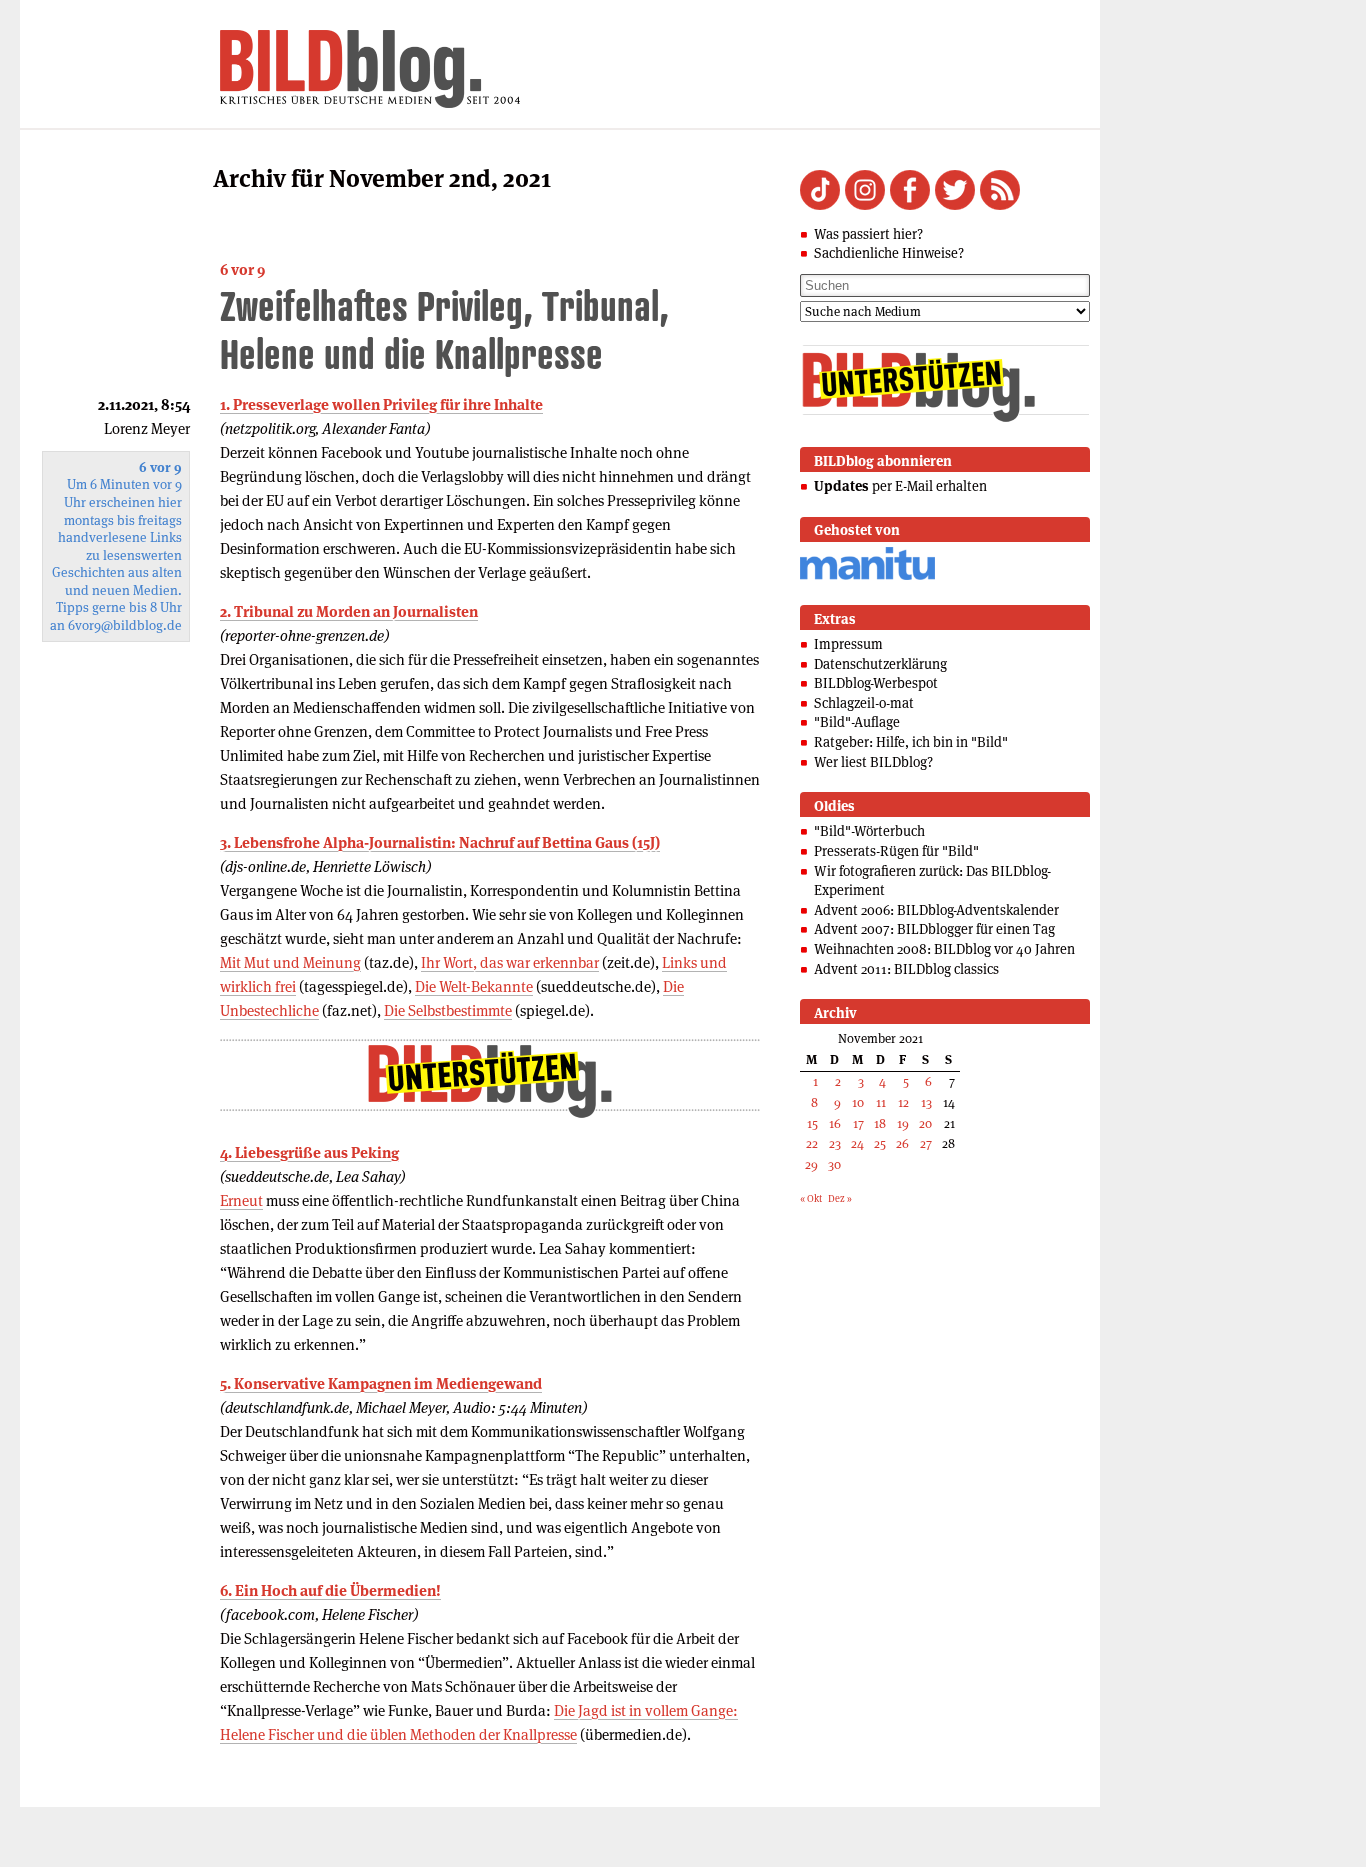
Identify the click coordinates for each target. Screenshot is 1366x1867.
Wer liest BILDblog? (873, 762)
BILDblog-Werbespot (876, 683)
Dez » (840, 1198)
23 (835, 1143)
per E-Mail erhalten (900, 486)
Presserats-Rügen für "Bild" (896, 851)
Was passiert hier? (868, 234)
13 (926, 1102)
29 (811, 1164)
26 (902, 1143)
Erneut (241, 1200)
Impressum (848, 644)
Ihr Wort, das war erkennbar (510, 962)
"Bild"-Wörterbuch (869, 831)
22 (812, 1143)
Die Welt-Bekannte (474, 986)
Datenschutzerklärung (880, 664)
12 (903, 1102)
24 (857, 1143)
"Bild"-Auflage (857, 722)
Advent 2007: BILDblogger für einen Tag (934, 929)
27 (926, 1143)
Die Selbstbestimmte (448, 1010)
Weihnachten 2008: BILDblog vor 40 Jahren (944, 949)
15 (812, 1123)
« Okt (811, 1198)
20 (925, 1123)
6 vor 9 (242, 269)
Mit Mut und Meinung (290, 962)
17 (858, 1123)
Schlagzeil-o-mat (864, 703)
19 (903, 1123)
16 (835, 1123)
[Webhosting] (867, 576)
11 (881, 1102)
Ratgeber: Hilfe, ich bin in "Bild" (911, 742)
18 (880, 1123)
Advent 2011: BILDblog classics (906, 969)
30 (834, 1164)
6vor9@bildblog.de (125, 625)
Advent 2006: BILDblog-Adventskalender (936, 910)
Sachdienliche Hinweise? (889, 253)
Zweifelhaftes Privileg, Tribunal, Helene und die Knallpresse (444, 329)
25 (880, 1143)
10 (858, 1102)
